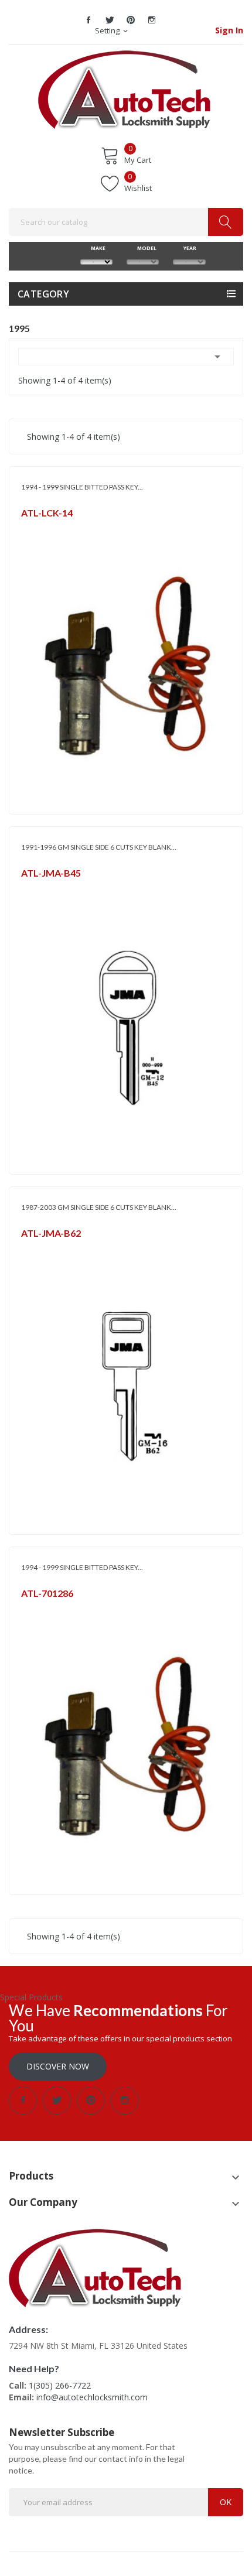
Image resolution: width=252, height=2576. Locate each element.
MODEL (143, 248)
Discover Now (58, 2066)
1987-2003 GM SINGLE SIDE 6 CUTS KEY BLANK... (99, 1207)
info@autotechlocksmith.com (92, 2397)
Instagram (152, 20)
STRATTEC (38, 528)
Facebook (88, 20)
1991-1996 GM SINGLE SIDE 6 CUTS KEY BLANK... (99, 847)
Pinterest (131, 20)
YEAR (189, 248)
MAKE (97, 248)
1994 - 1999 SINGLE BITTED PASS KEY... (82, 487)
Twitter (110, 20)
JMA (27, 888)
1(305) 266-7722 (60, 2385)
